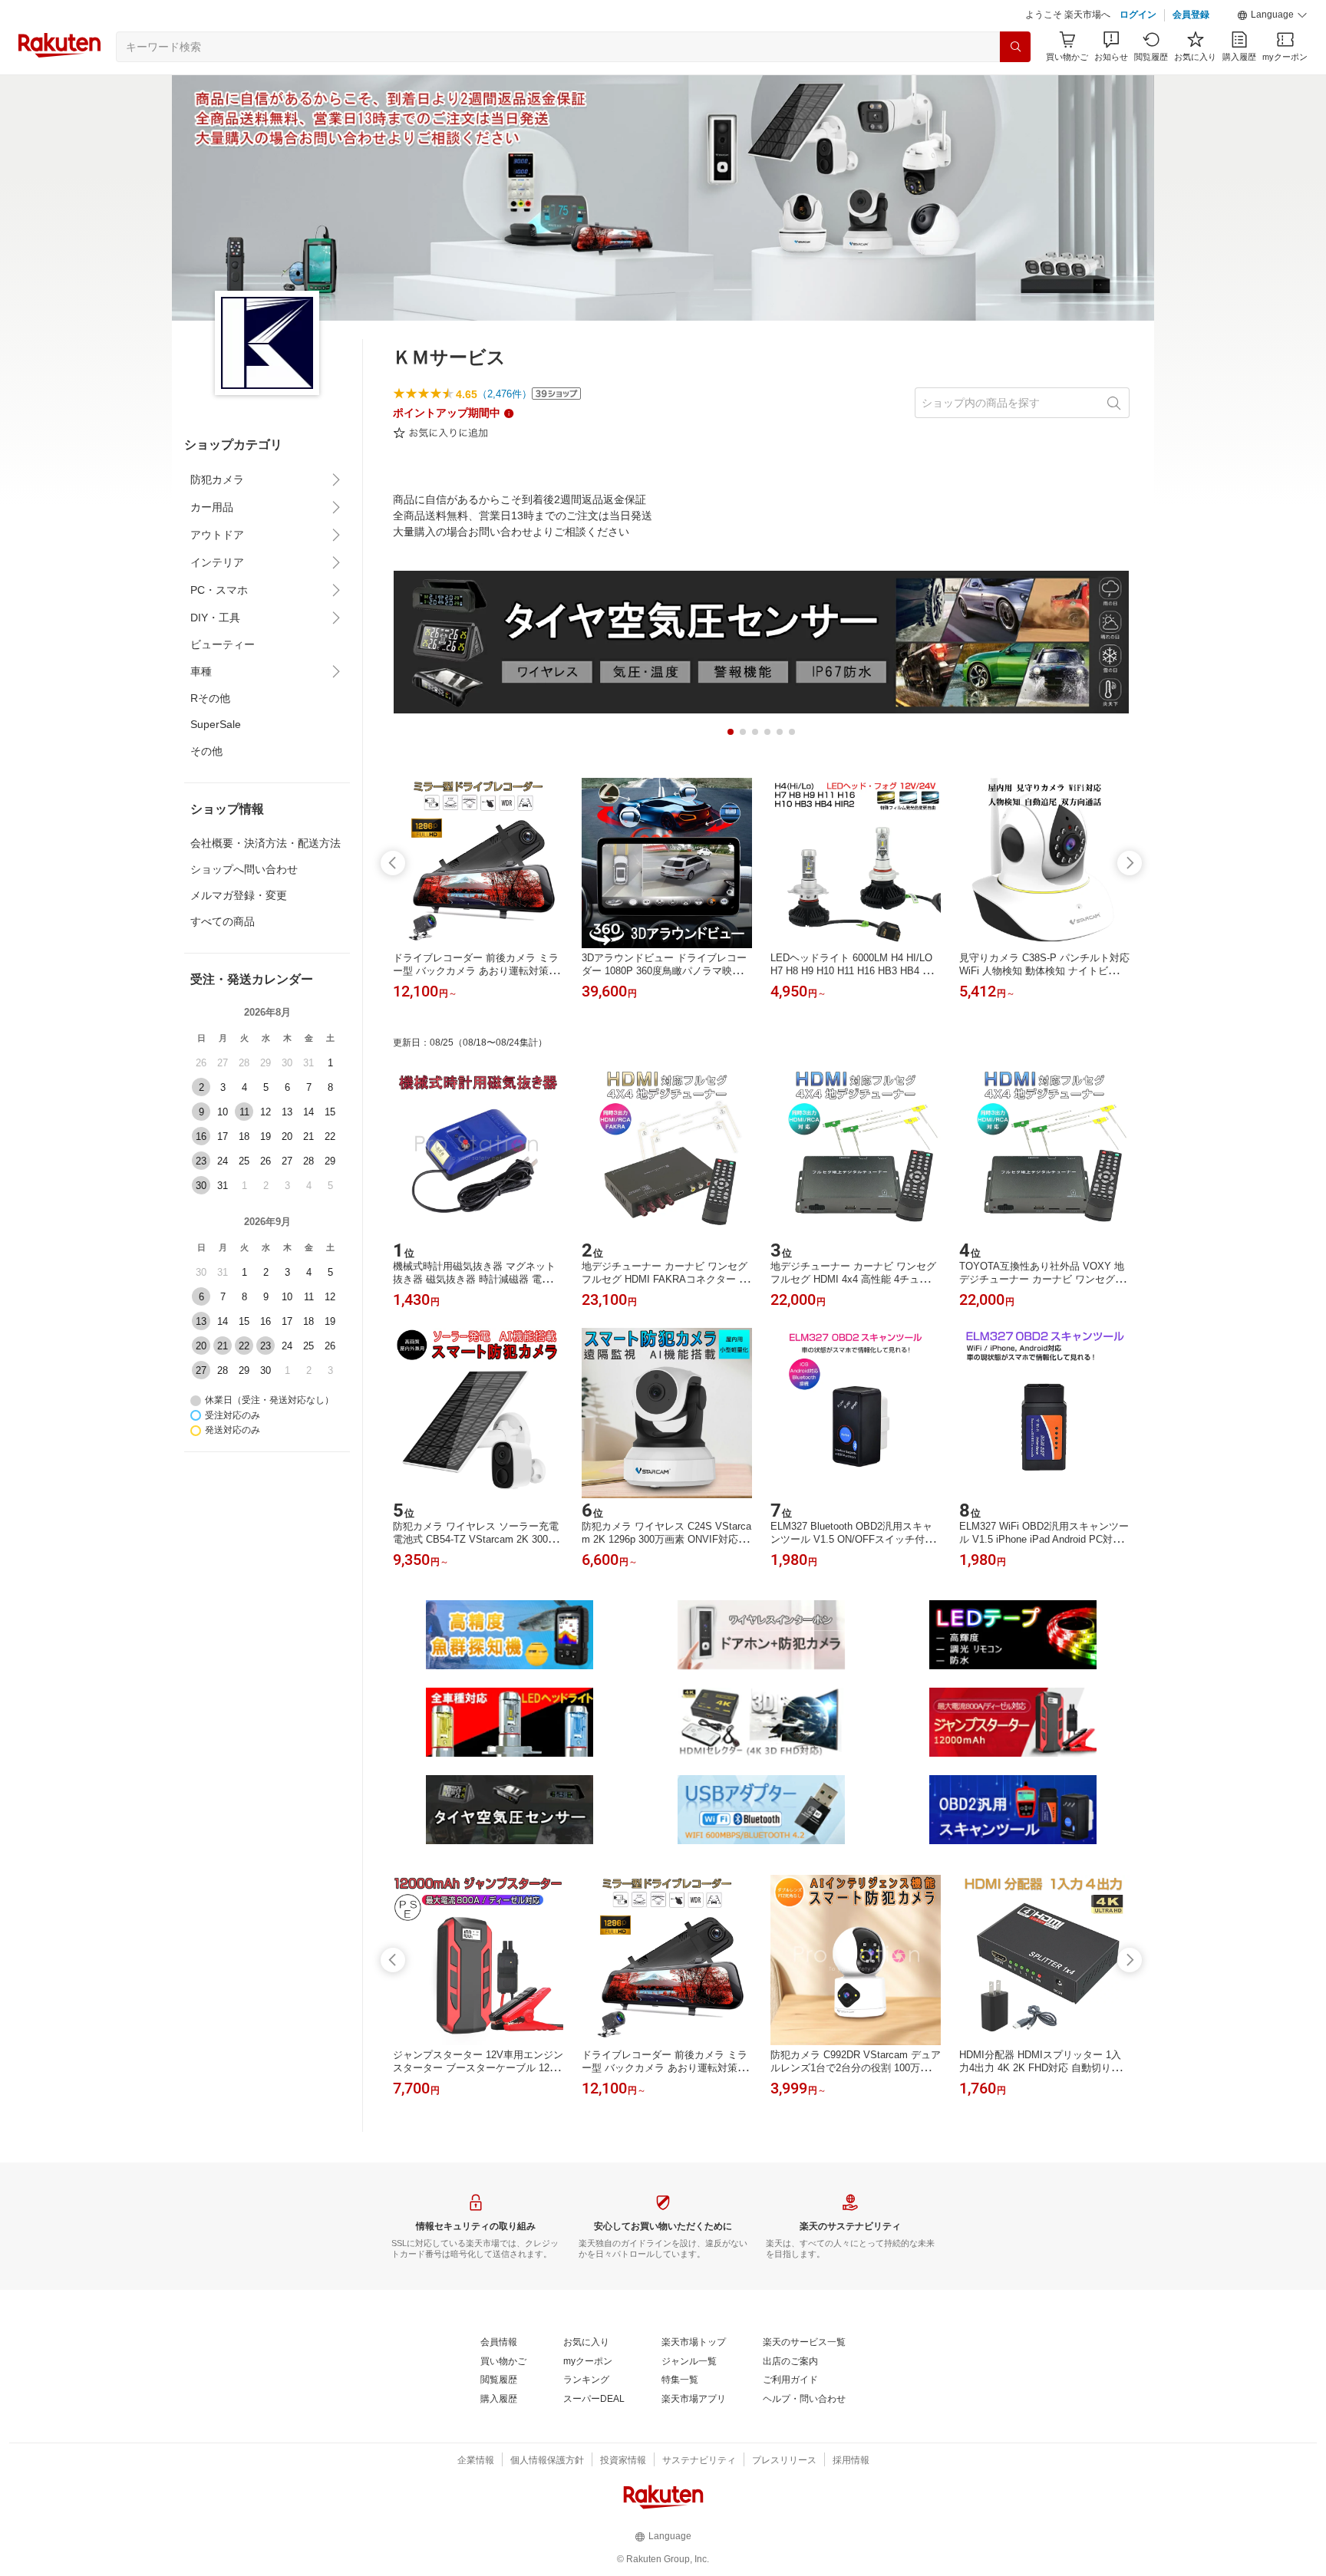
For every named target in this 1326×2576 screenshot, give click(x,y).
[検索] (1015, 47)
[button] (1272, 15)
